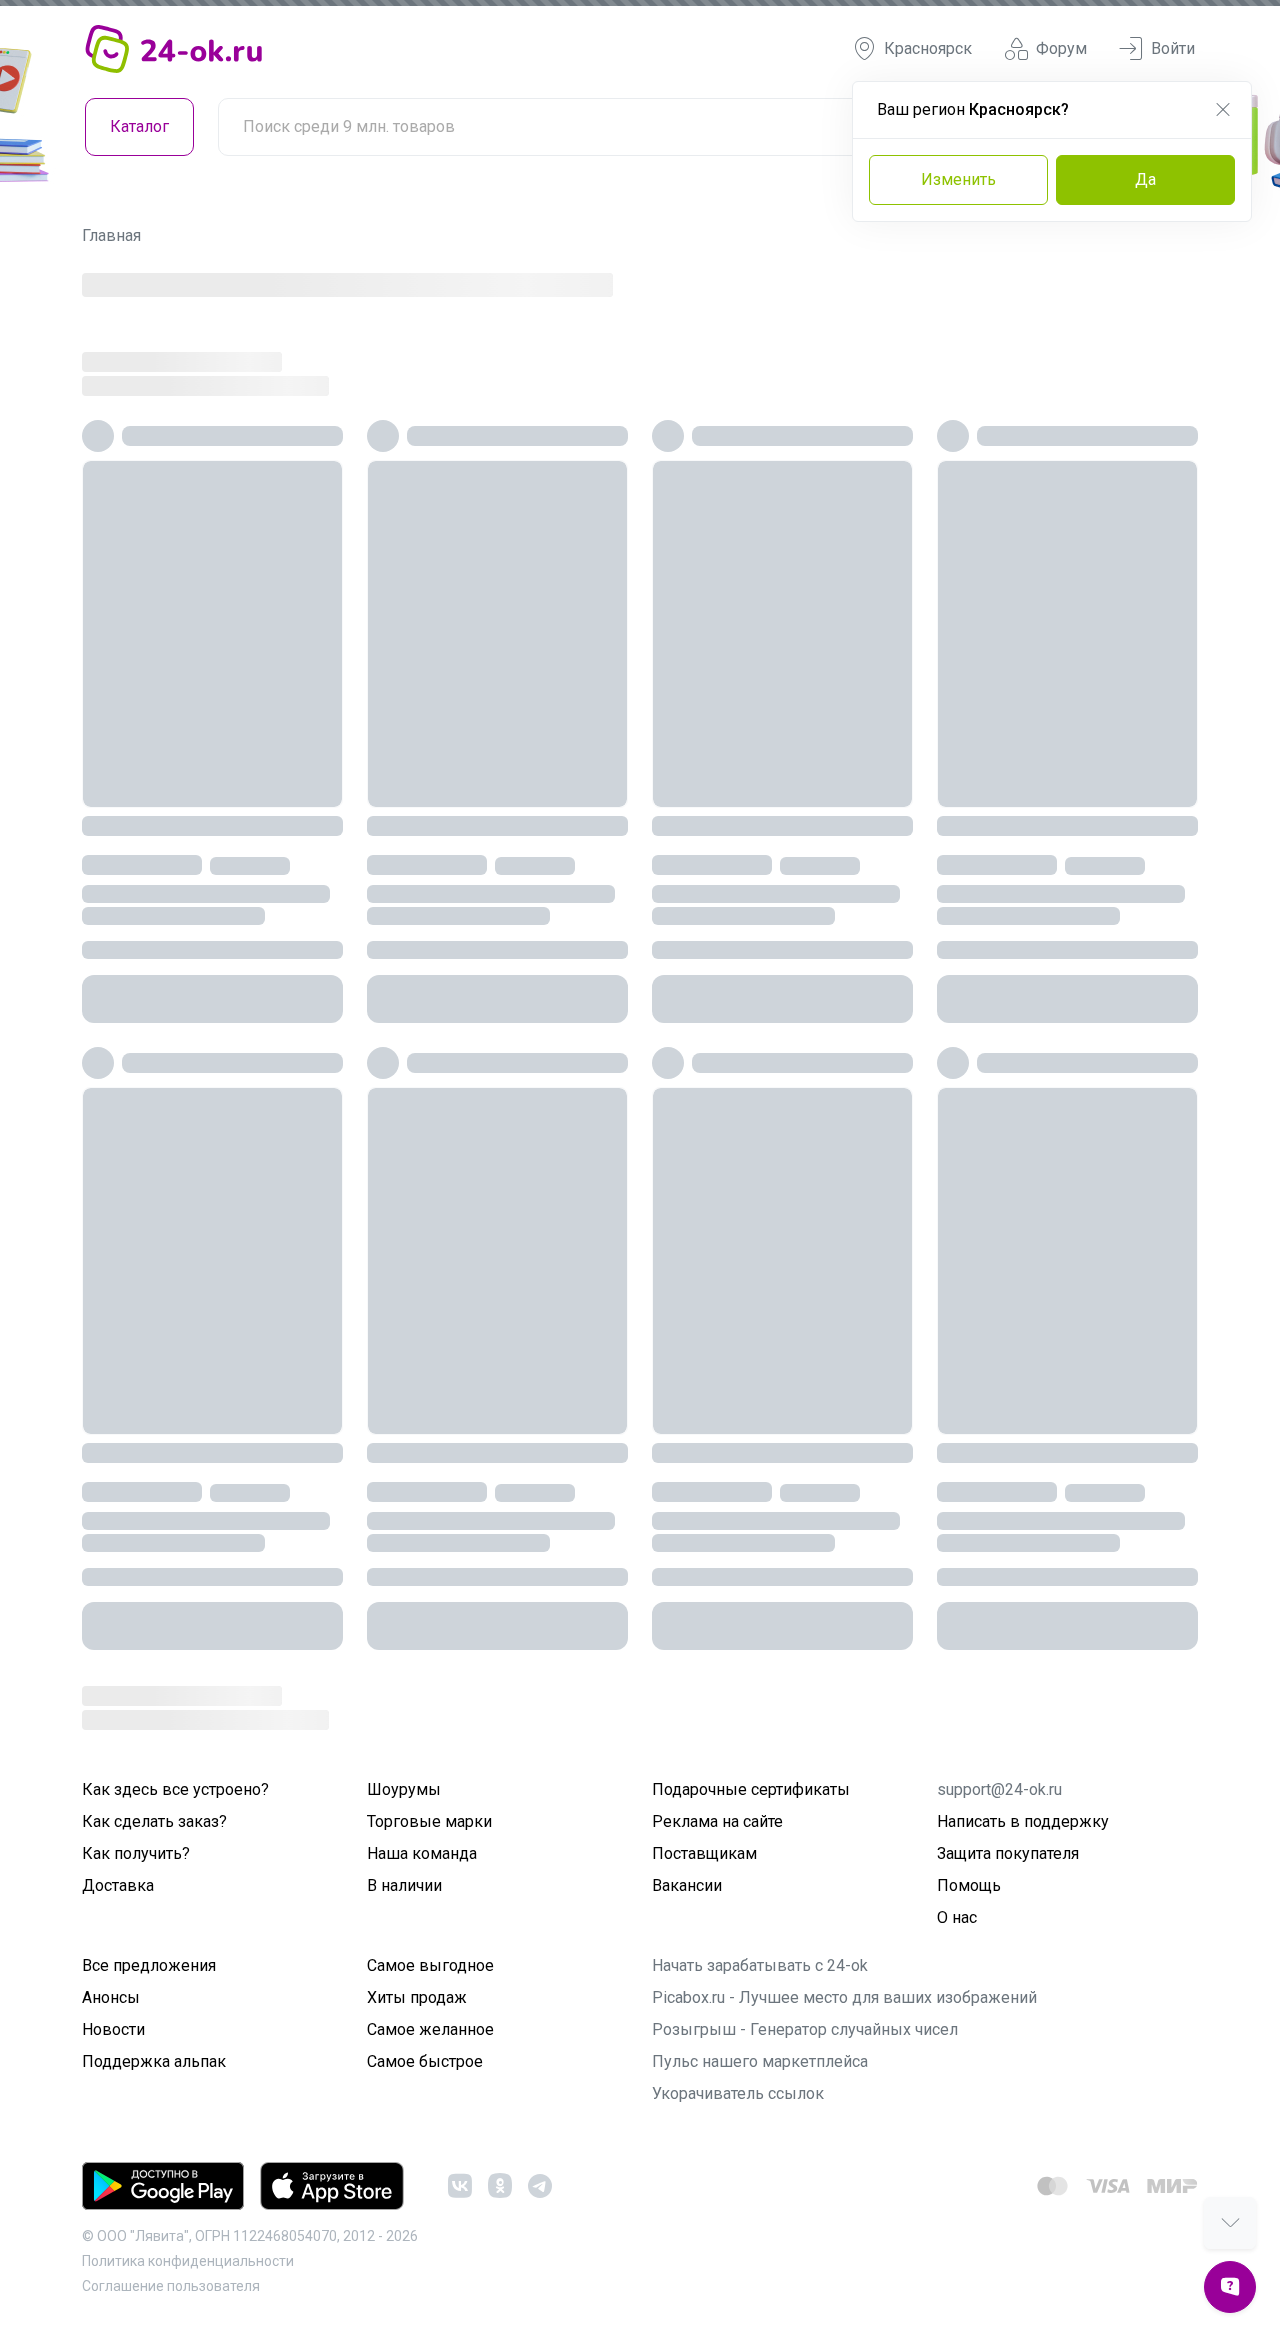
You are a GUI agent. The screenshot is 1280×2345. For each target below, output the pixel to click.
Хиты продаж (417, 1997)
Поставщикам (704, 1853)
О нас (957, 1917)
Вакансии (687, 1885)
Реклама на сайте (717, 1821)
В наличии (404, 1885)
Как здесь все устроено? (175, 1789)
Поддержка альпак (154, 2061)
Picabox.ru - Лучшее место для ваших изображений (844, 1997)
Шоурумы (404, 1789)
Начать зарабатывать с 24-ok (760, 1965)
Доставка (118, 1885)
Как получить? (136, 1853)
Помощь (969, 1885)
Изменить (958, 179)
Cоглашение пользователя (171, 2286)
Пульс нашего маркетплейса (760, 2061)
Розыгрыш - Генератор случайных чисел (805, 2029)
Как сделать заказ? (154, 1821)
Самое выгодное (430, 1965)
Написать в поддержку (1023, 1821)
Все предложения (149, 1965)
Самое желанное (430, 2029)
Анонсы (111, 1997)
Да (1145, 179)
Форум (1061, 48)
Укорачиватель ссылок (738, 2093)
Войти (1173, 48)
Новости (113, 2029)
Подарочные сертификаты (751, 1789)
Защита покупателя (1008, 1853)
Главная (111, 235)
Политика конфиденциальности (188, 2261)
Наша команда (422, 1853)
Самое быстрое (425, 2061)
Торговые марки (429, 1821)
